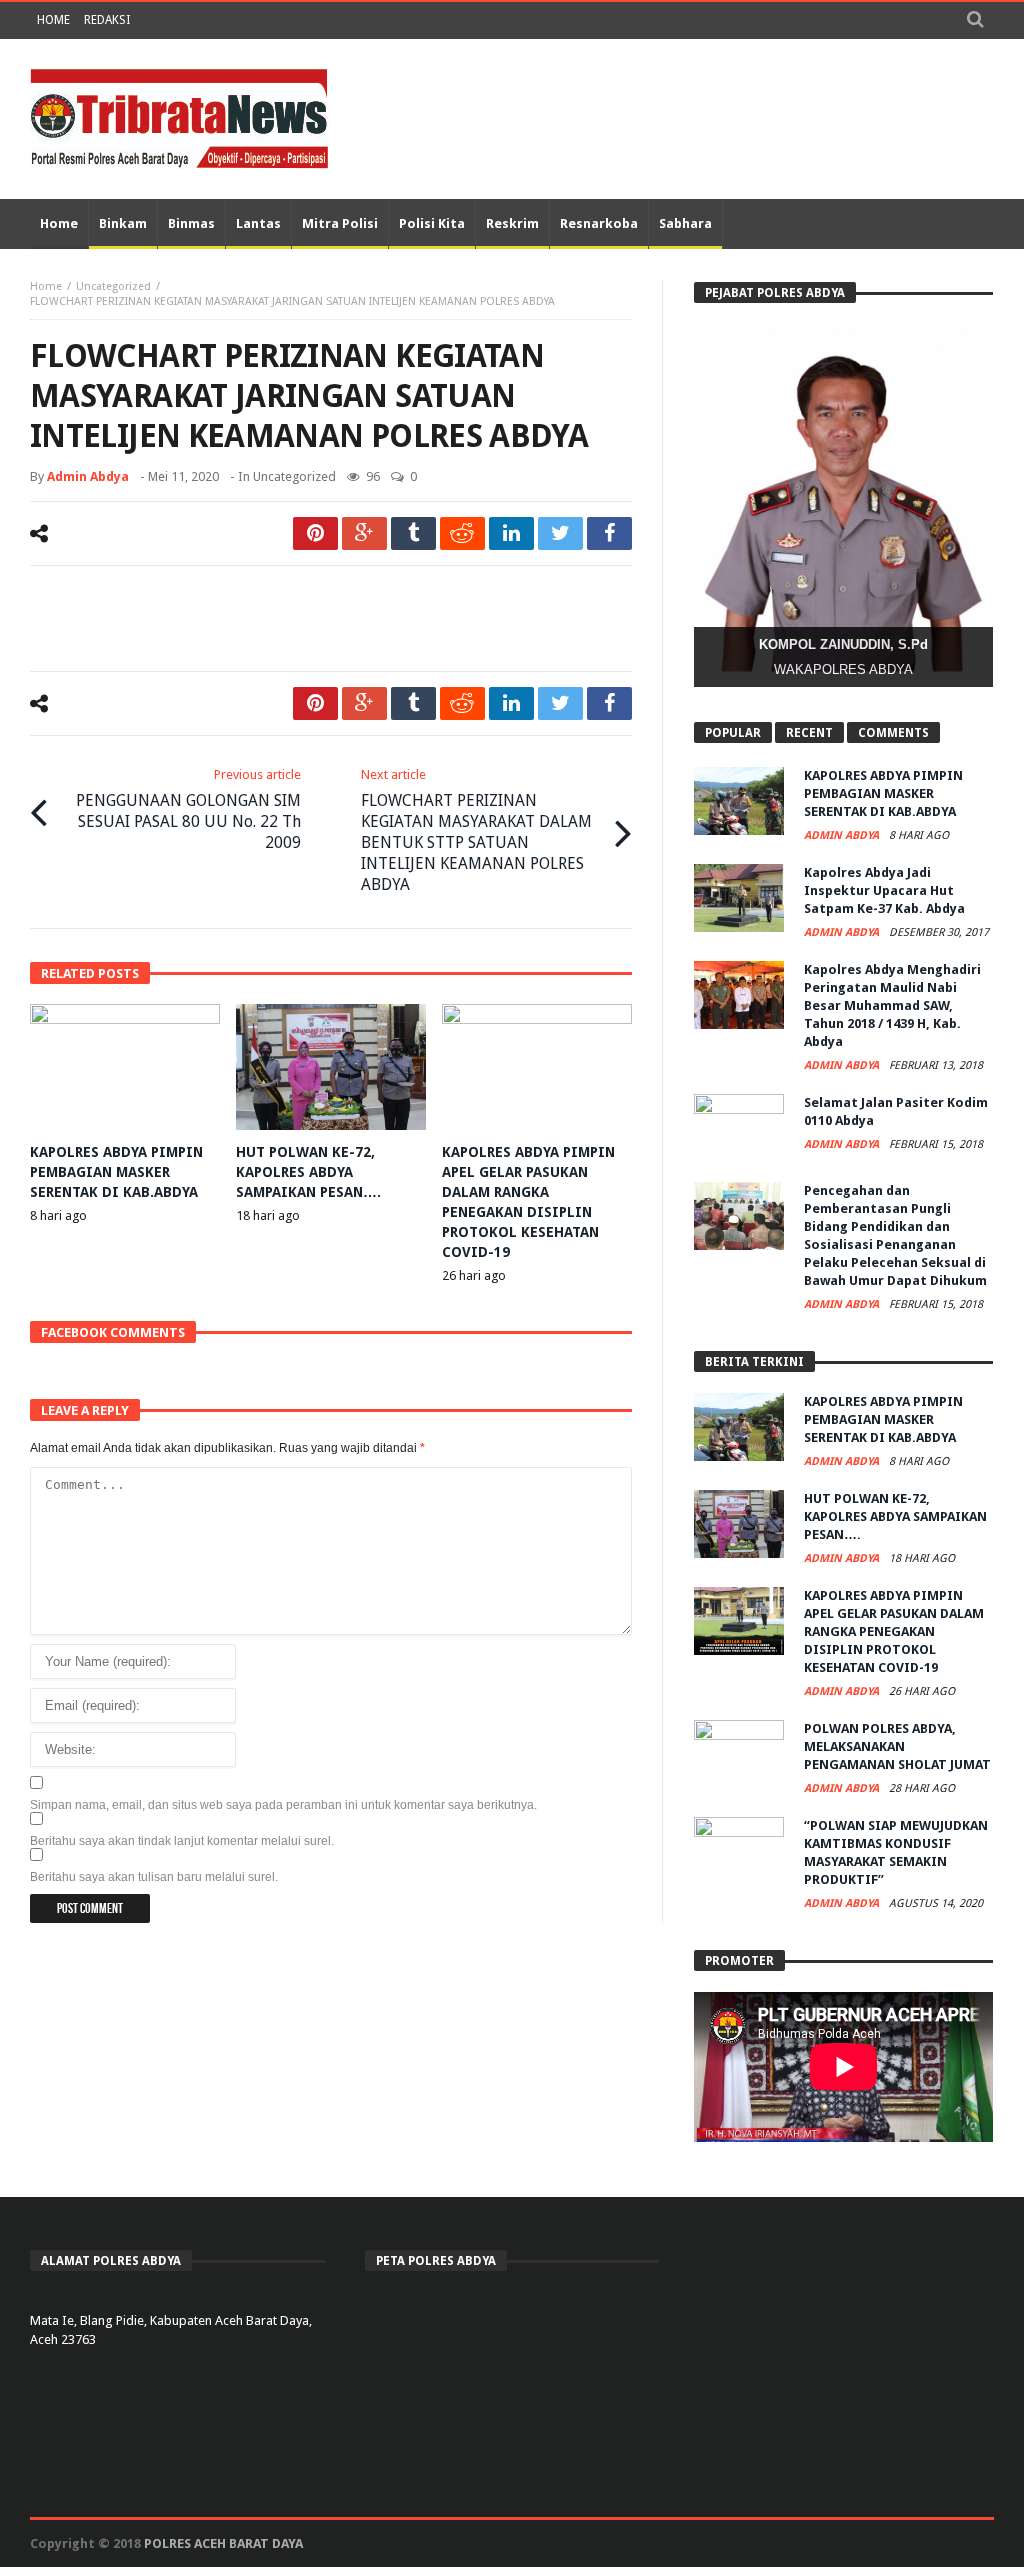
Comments (893, 733)
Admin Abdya (88, 476)
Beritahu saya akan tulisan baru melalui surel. (154, 1877)
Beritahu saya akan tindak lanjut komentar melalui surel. (182, 1841)
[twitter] (560, 533)
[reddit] (462, 533)
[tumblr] (413, 533)
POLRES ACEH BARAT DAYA (223, 2543)
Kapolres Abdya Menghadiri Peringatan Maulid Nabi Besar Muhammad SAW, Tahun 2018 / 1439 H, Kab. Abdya (892, 1005)
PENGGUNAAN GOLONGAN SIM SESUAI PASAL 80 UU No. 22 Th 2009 (188, 809)
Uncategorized (113, 286)
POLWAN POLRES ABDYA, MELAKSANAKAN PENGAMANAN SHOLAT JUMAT (897, 1746)
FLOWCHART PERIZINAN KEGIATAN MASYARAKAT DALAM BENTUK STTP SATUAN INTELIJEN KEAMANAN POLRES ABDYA (476, 830)
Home (53, 20)
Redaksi (107, 20)
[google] (364, 533)
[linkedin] (511, 533)
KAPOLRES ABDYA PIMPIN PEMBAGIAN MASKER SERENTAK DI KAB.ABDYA (116, 1172)
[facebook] (609, 533)
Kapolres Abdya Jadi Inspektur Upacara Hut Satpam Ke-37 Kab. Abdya (884, 890)
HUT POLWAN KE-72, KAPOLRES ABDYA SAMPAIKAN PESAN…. (308, 1172)
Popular (733, 733)
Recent (809, 733)
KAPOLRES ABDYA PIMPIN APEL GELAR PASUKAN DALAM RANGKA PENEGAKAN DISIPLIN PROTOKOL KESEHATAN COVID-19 (894, 1631)
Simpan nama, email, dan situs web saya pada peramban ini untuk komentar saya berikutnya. (283, 1805)
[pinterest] (315, 533)
